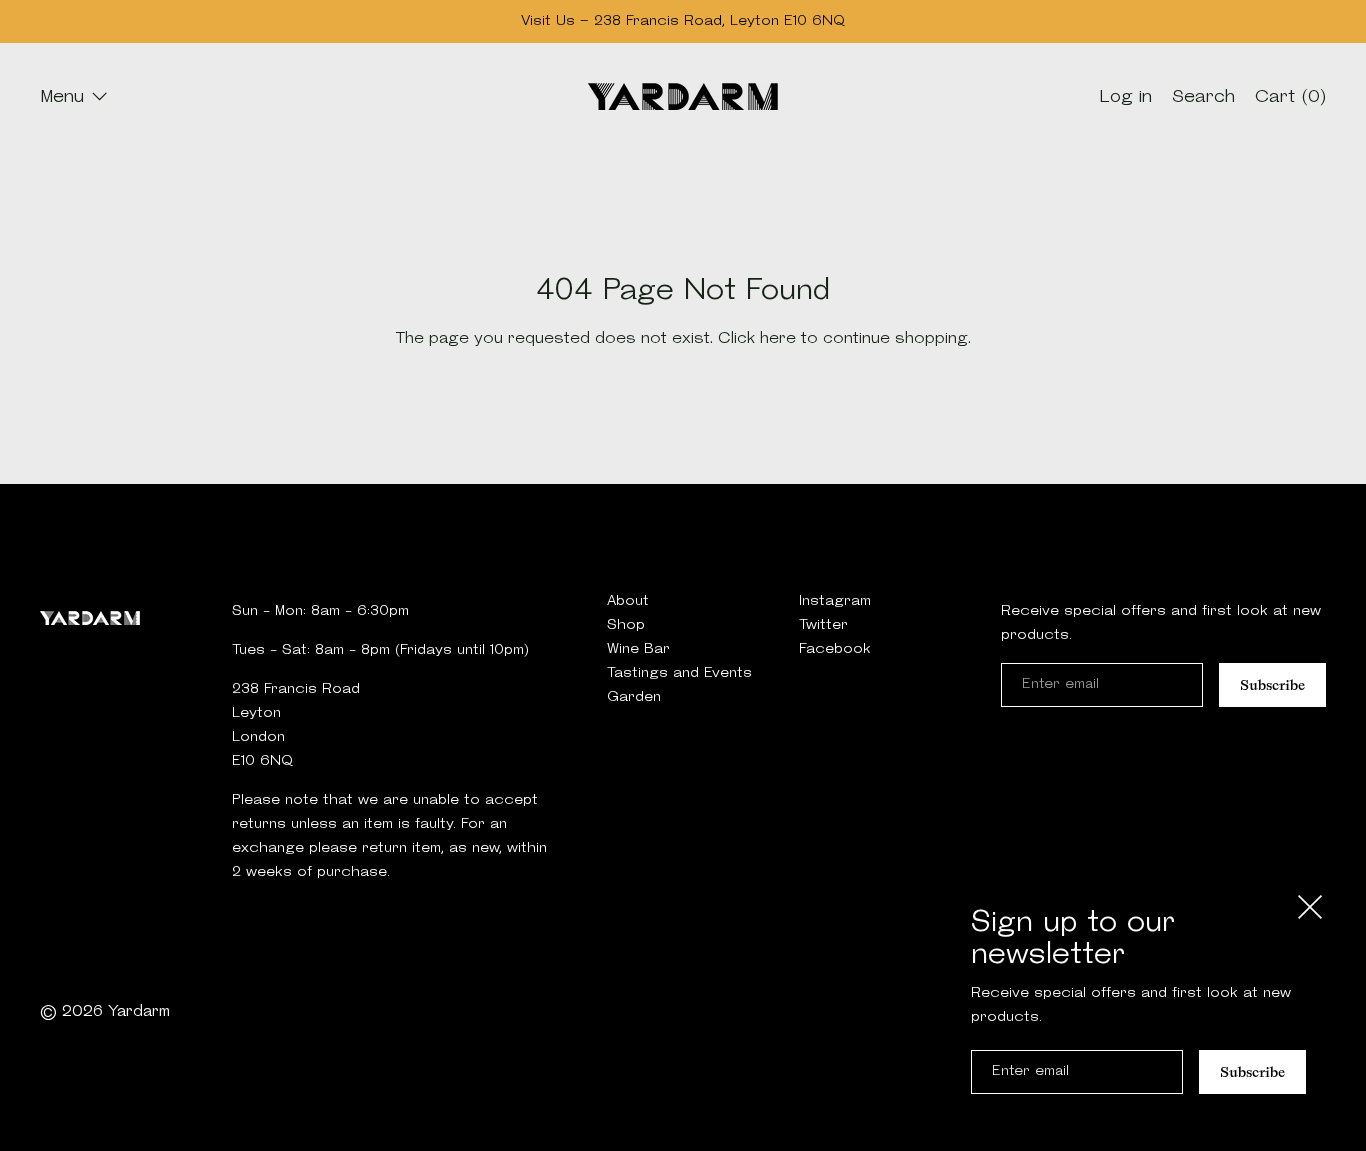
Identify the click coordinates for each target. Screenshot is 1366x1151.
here (778, 339)
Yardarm (139, 1012)
